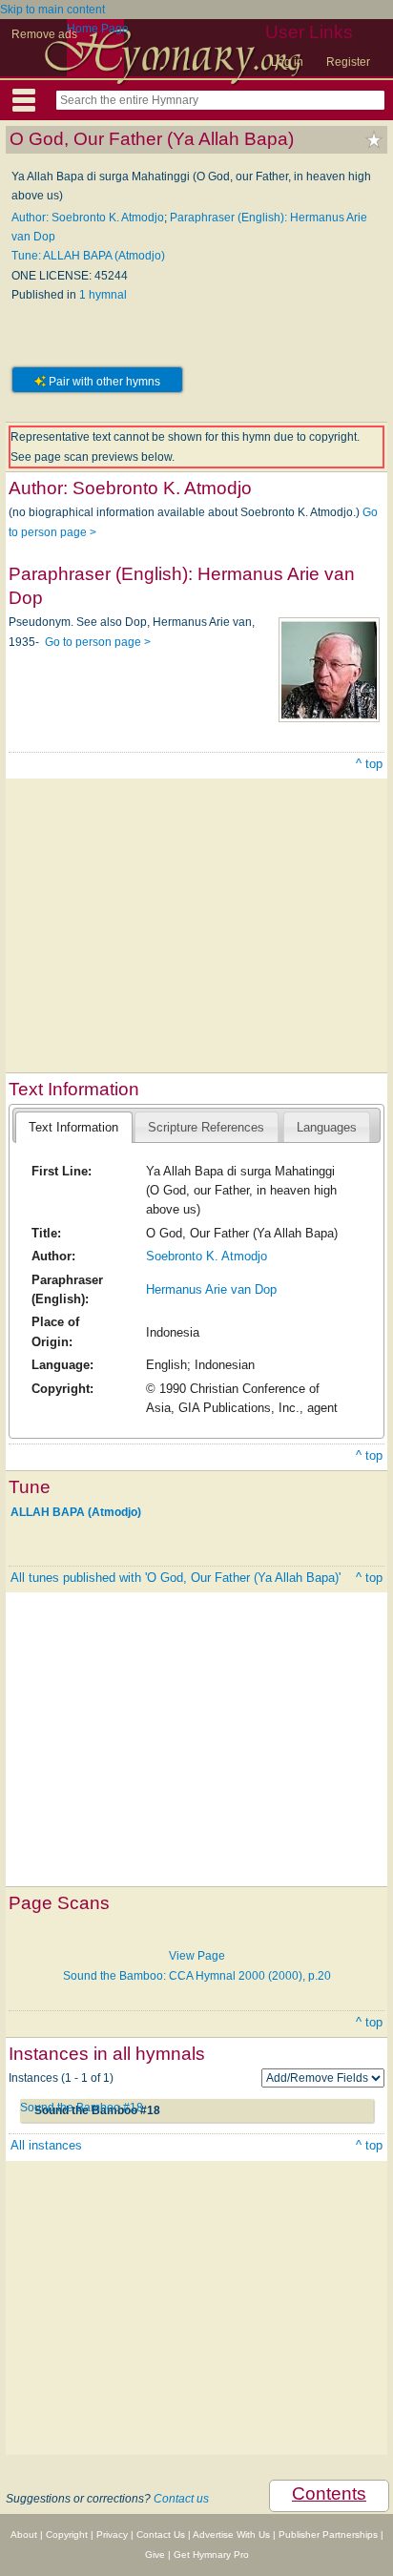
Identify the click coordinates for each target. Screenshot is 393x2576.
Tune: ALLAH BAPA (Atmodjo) (88, 256)
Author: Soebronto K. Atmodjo (88, 218)
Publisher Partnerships (328, 2534)
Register (348, 62)
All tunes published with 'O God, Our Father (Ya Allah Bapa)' (176, 1578)
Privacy (112, 2534)
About (24, 2534)
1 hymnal (103, 295)
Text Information (73, 1127)
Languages (327, 1127)
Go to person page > (98, 642)
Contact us (181, 2499)
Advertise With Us (231, 2534)
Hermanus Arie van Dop (211, 1289)
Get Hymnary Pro (211, 2555)
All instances (46, 2145)
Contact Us (161, 2534)
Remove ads (44, 34)
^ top (369, 764)
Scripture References (206, 1127)
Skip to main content (52, 10)
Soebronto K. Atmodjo (207, 1256)
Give (155, 2555)
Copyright (67, 2534)
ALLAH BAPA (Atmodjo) (76, 1511)
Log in (287, 62)
